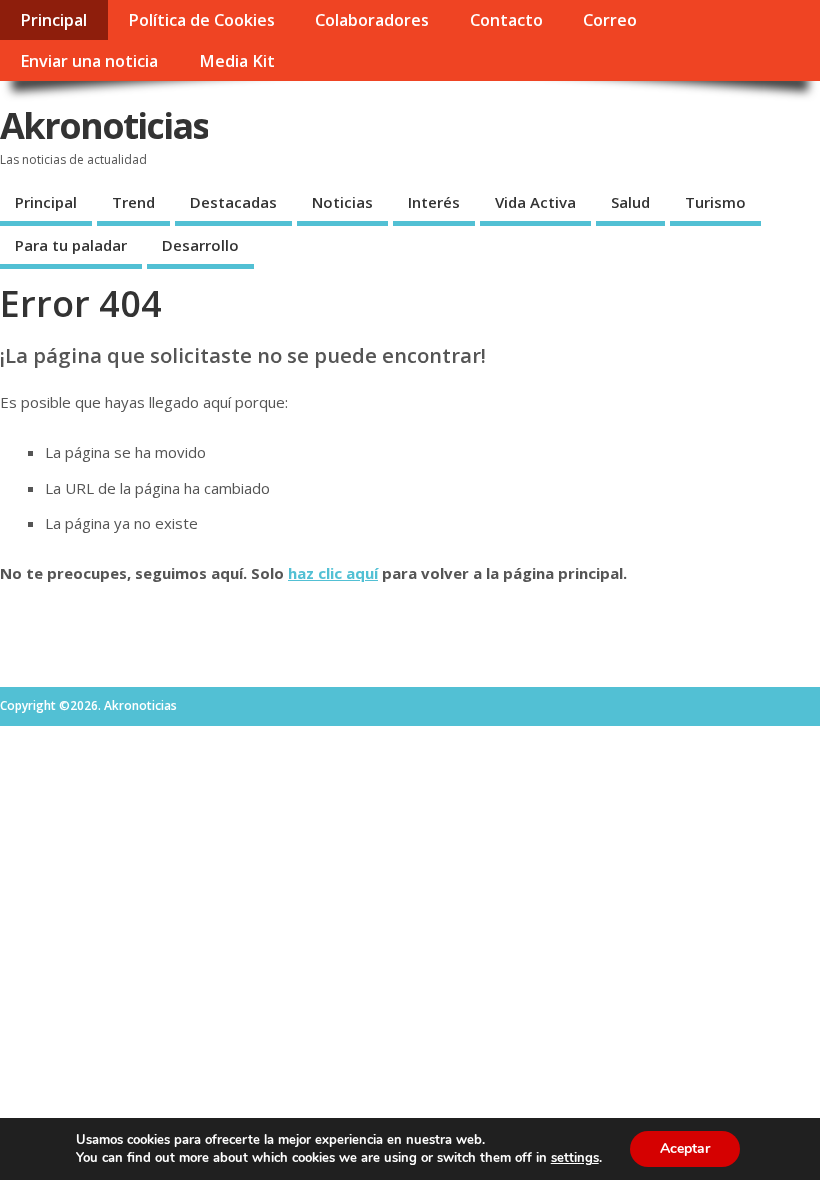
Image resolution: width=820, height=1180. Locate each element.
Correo (610, 20)
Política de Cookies (201, 20)
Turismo (715, 202)
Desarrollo (200, 245)
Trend (133, 202)
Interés (434, 202)
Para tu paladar (71, 245)
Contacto (506, 20)
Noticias (342, 202)
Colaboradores (372, 20)
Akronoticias (104, 125)
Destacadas (233, 202)
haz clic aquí (333, 573)
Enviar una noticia (89, 61)
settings (575, 1158)
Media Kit (237, 61)
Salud (630, 202)
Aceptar (685, 1148)
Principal (53, 20)
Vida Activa (535, 202)
